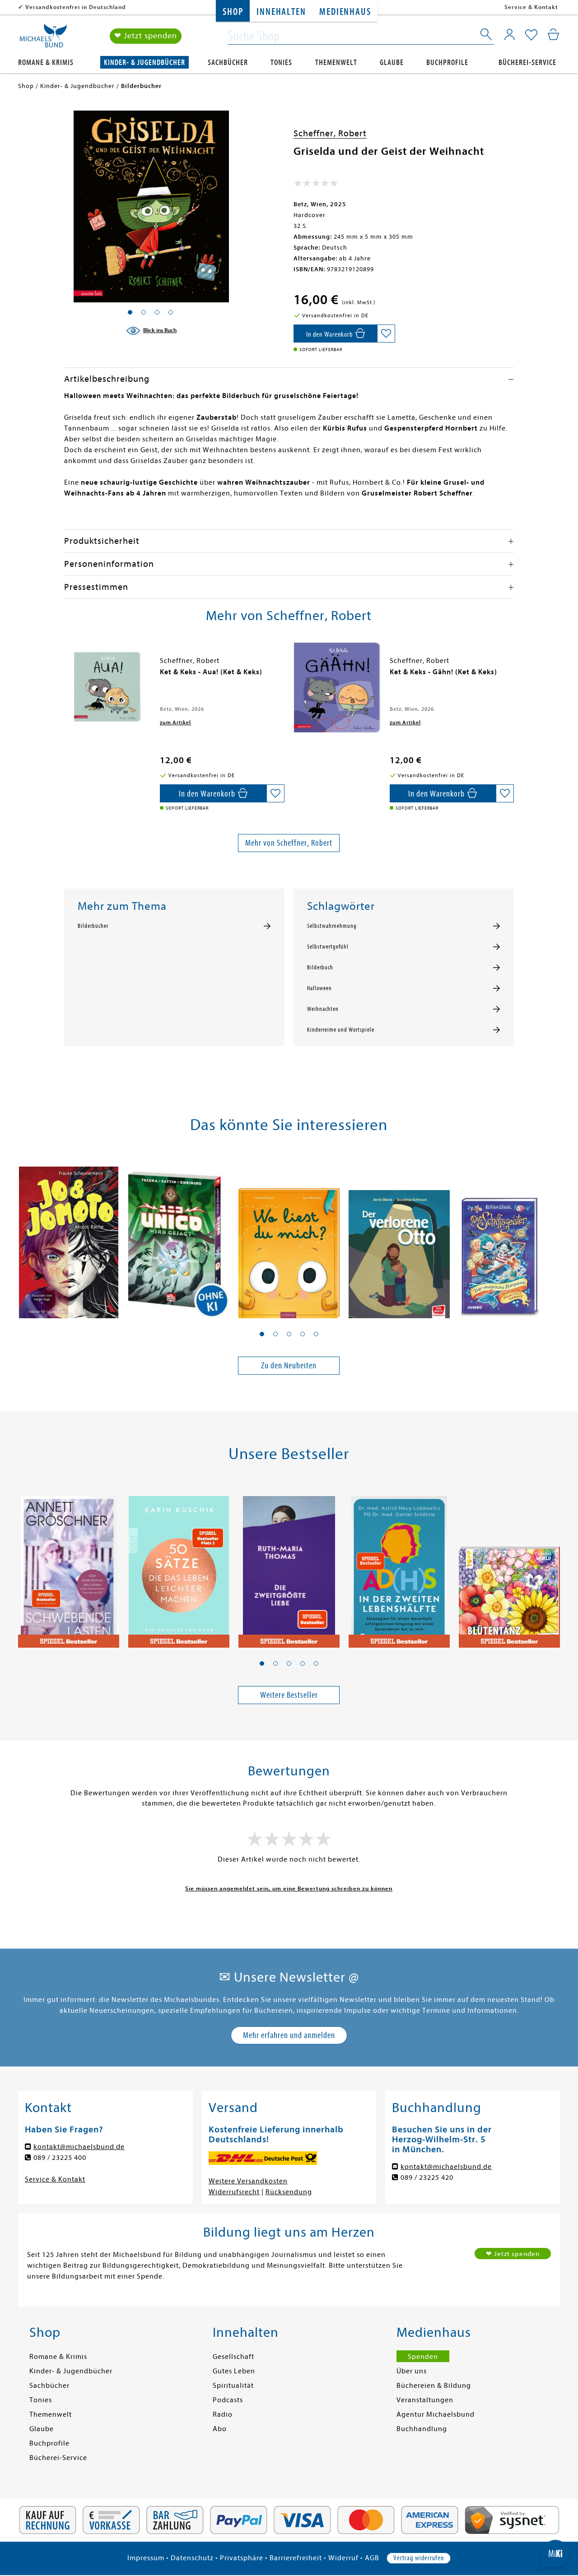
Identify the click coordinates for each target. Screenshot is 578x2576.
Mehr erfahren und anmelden (289, 2035)
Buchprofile (447, 63)
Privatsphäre (242, 2558)
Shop (233, 12)
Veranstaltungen (425, 2400)
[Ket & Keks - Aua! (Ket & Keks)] (107, 687)
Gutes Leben (234, 2371)
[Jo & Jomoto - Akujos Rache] (69, 1237)
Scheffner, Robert (330, 133)
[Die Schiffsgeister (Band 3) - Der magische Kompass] (509, 1237)
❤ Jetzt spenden (146, 36)
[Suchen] (487, 36)
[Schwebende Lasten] (69, 1566)
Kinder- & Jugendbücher (144, 63)
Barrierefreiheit (296, 2558)
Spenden (423, 2357)
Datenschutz (192, 2558)
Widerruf (343, 2558)
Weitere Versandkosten (248, 2181)
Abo (220, 2429)
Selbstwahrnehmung (332, 926)
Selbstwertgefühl (328, 947)
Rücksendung (289, 2192)
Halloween (319, 988)
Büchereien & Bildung (434, 2386)
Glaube (392, 63)
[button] (262, 1334)
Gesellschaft (233, 2357)
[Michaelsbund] (43, 39)
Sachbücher (228, 63)
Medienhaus (345, 12)
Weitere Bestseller (289, 1695)
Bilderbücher (93, 926)
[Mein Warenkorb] (553, 34)
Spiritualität (233, 2386)
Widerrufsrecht (234, 2192)
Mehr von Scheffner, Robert (289, 843)
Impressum (146, 2558)
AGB (372, 2558)
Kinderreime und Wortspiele (341, 1030)
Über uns (412, 2371)
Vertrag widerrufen (419, 2558)
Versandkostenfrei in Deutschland (76, 7)
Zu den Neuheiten (289, 1365)
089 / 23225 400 (60, 2158)
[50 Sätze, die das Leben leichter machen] (179, 1566)
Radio (223, 2414)
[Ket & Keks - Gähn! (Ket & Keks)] (337, 687)
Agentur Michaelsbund (436, 2414)
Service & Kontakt (531, 7)
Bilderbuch (320, 968)
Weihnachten (323, 1009)
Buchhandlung (422, 2429)
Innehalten (281, 12)
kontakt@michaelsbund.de (79, 2147)
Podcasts (228, 2400)
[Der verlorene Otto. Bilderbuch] (399, 1237)
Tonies (281, 63)
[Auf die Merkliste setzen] (386, 334)
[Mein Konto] (510, 34)
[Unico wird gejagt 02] (179, 1237)
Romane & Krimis (46, 63)
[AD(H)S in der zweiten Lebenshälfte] (399, 1566)
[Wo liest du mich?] (289, 1237)
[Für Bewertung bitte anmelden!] (316, 185)
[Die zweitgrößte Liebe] (289, 1566)
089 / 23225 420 (427, 2178)
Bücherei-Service (527, 63)
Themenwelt (336, 63)
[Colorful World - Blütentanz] (509, 1566)
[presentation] (66, 676)
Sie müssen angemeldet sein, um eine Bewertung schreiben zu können (289, 1888)
